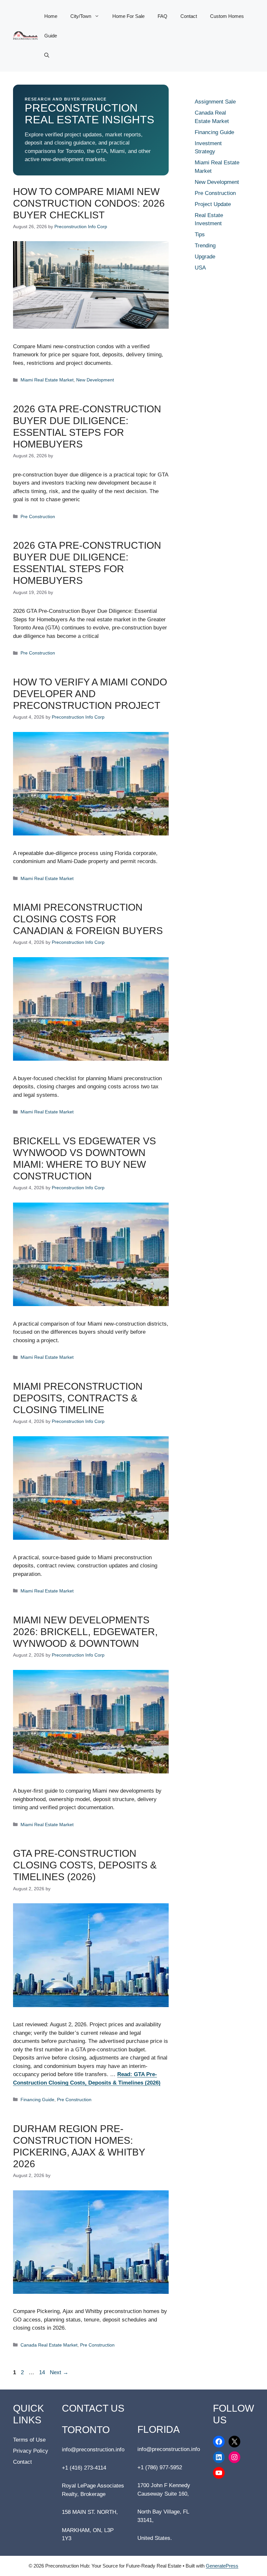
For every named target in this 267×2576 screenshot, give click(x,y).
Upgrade (205, 257)
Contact (189, 16)
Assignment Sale (215, 102)
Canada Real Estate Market (49, 2345)
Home (51, 16)
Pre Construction (38, 517)
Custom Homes (227, 16)
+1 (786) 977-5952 (160, 2467)
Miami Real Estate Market (47, 380)
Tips (200, 234)
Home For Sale (128, 16)
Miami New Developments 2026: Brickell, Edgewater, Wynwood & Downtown (85, 1632)
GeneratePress (222, 2566)
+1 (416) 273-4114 (84, 2468)
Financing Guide (37, 2100)
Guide (51, 36)
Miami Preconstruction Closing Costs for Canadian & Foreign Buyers (88, 919)
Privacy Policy (31, 2451)
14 (43, 2372)
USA (200, 268)
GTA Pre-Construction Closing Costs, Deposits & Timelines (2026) (85, 1865)
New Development (95, 380)
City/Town (81, 16)
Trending (205, 246)
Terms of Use (29, 2440)
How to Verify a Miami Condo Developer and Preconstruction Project (90, 694)
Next (59, 2372)
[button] (47, 55)
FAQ (162, 16)
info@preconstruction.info (93, 2450)
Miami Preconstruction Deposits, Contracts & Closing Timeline (78, 1398)
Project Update (213, 204)
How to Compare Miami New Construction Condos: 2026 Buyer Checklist (89, 203)
